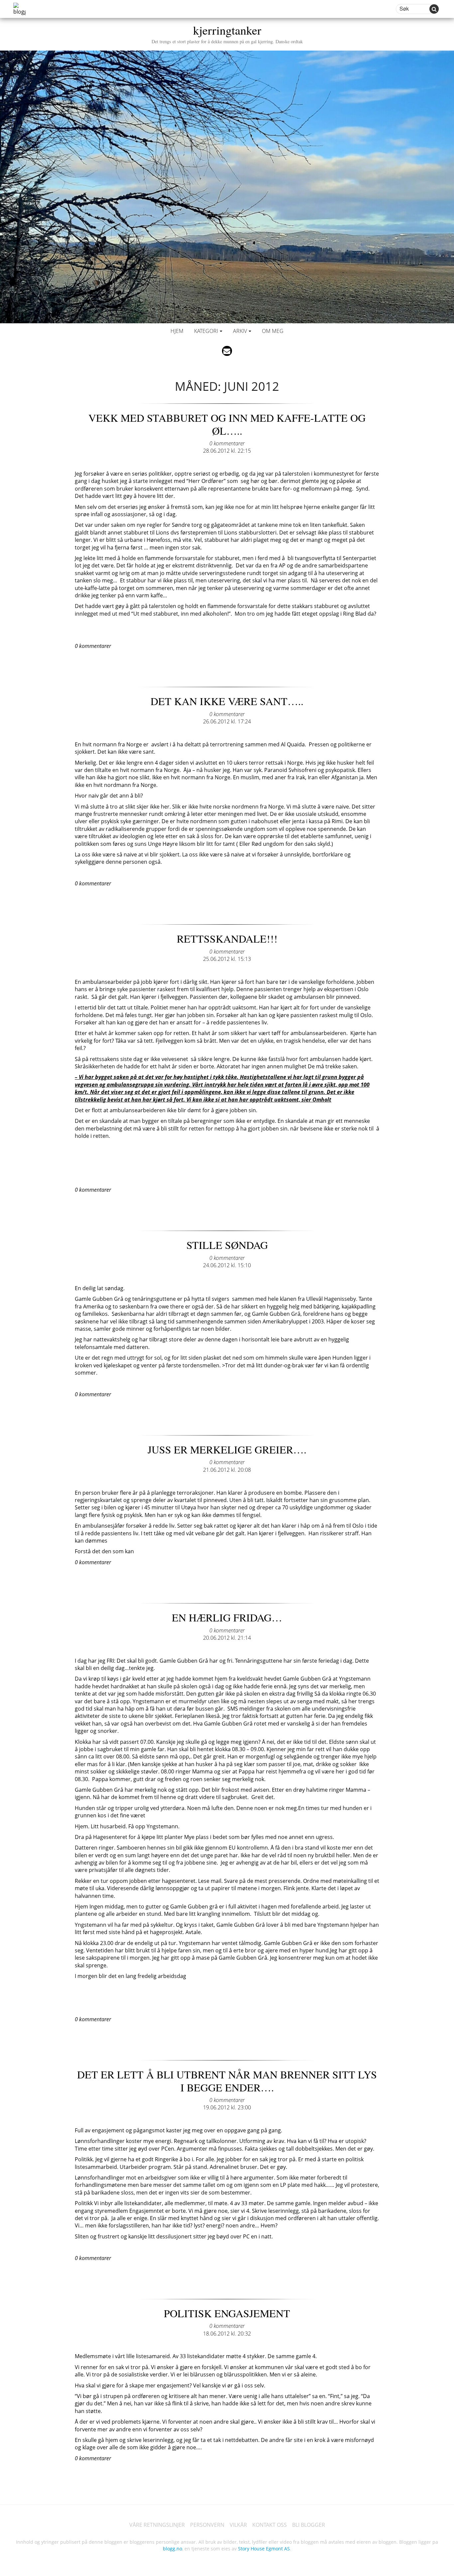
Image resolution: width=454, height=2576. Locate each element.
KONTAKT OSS (270, 2525)
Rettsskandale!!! (227, 938)
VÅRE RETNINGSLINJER (157, 2525)
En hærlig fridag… (227, 1617)
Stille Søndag (227, 1245)
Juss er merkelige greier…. (227, 1449)
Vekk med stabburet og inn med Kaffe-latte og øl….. (227, 424)
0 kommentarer (227, 443)
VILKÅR (238, 2525)
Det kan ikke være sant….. (227, 701)
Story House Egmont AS (264, 2549)
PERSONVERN (207, 2525)
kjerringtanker (227, 33)
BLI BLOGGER (309, 2525)
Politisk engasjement (227, 2313)
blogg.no (172, 2549)
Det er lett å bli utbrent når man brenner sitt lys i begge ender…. (227, 2081)
